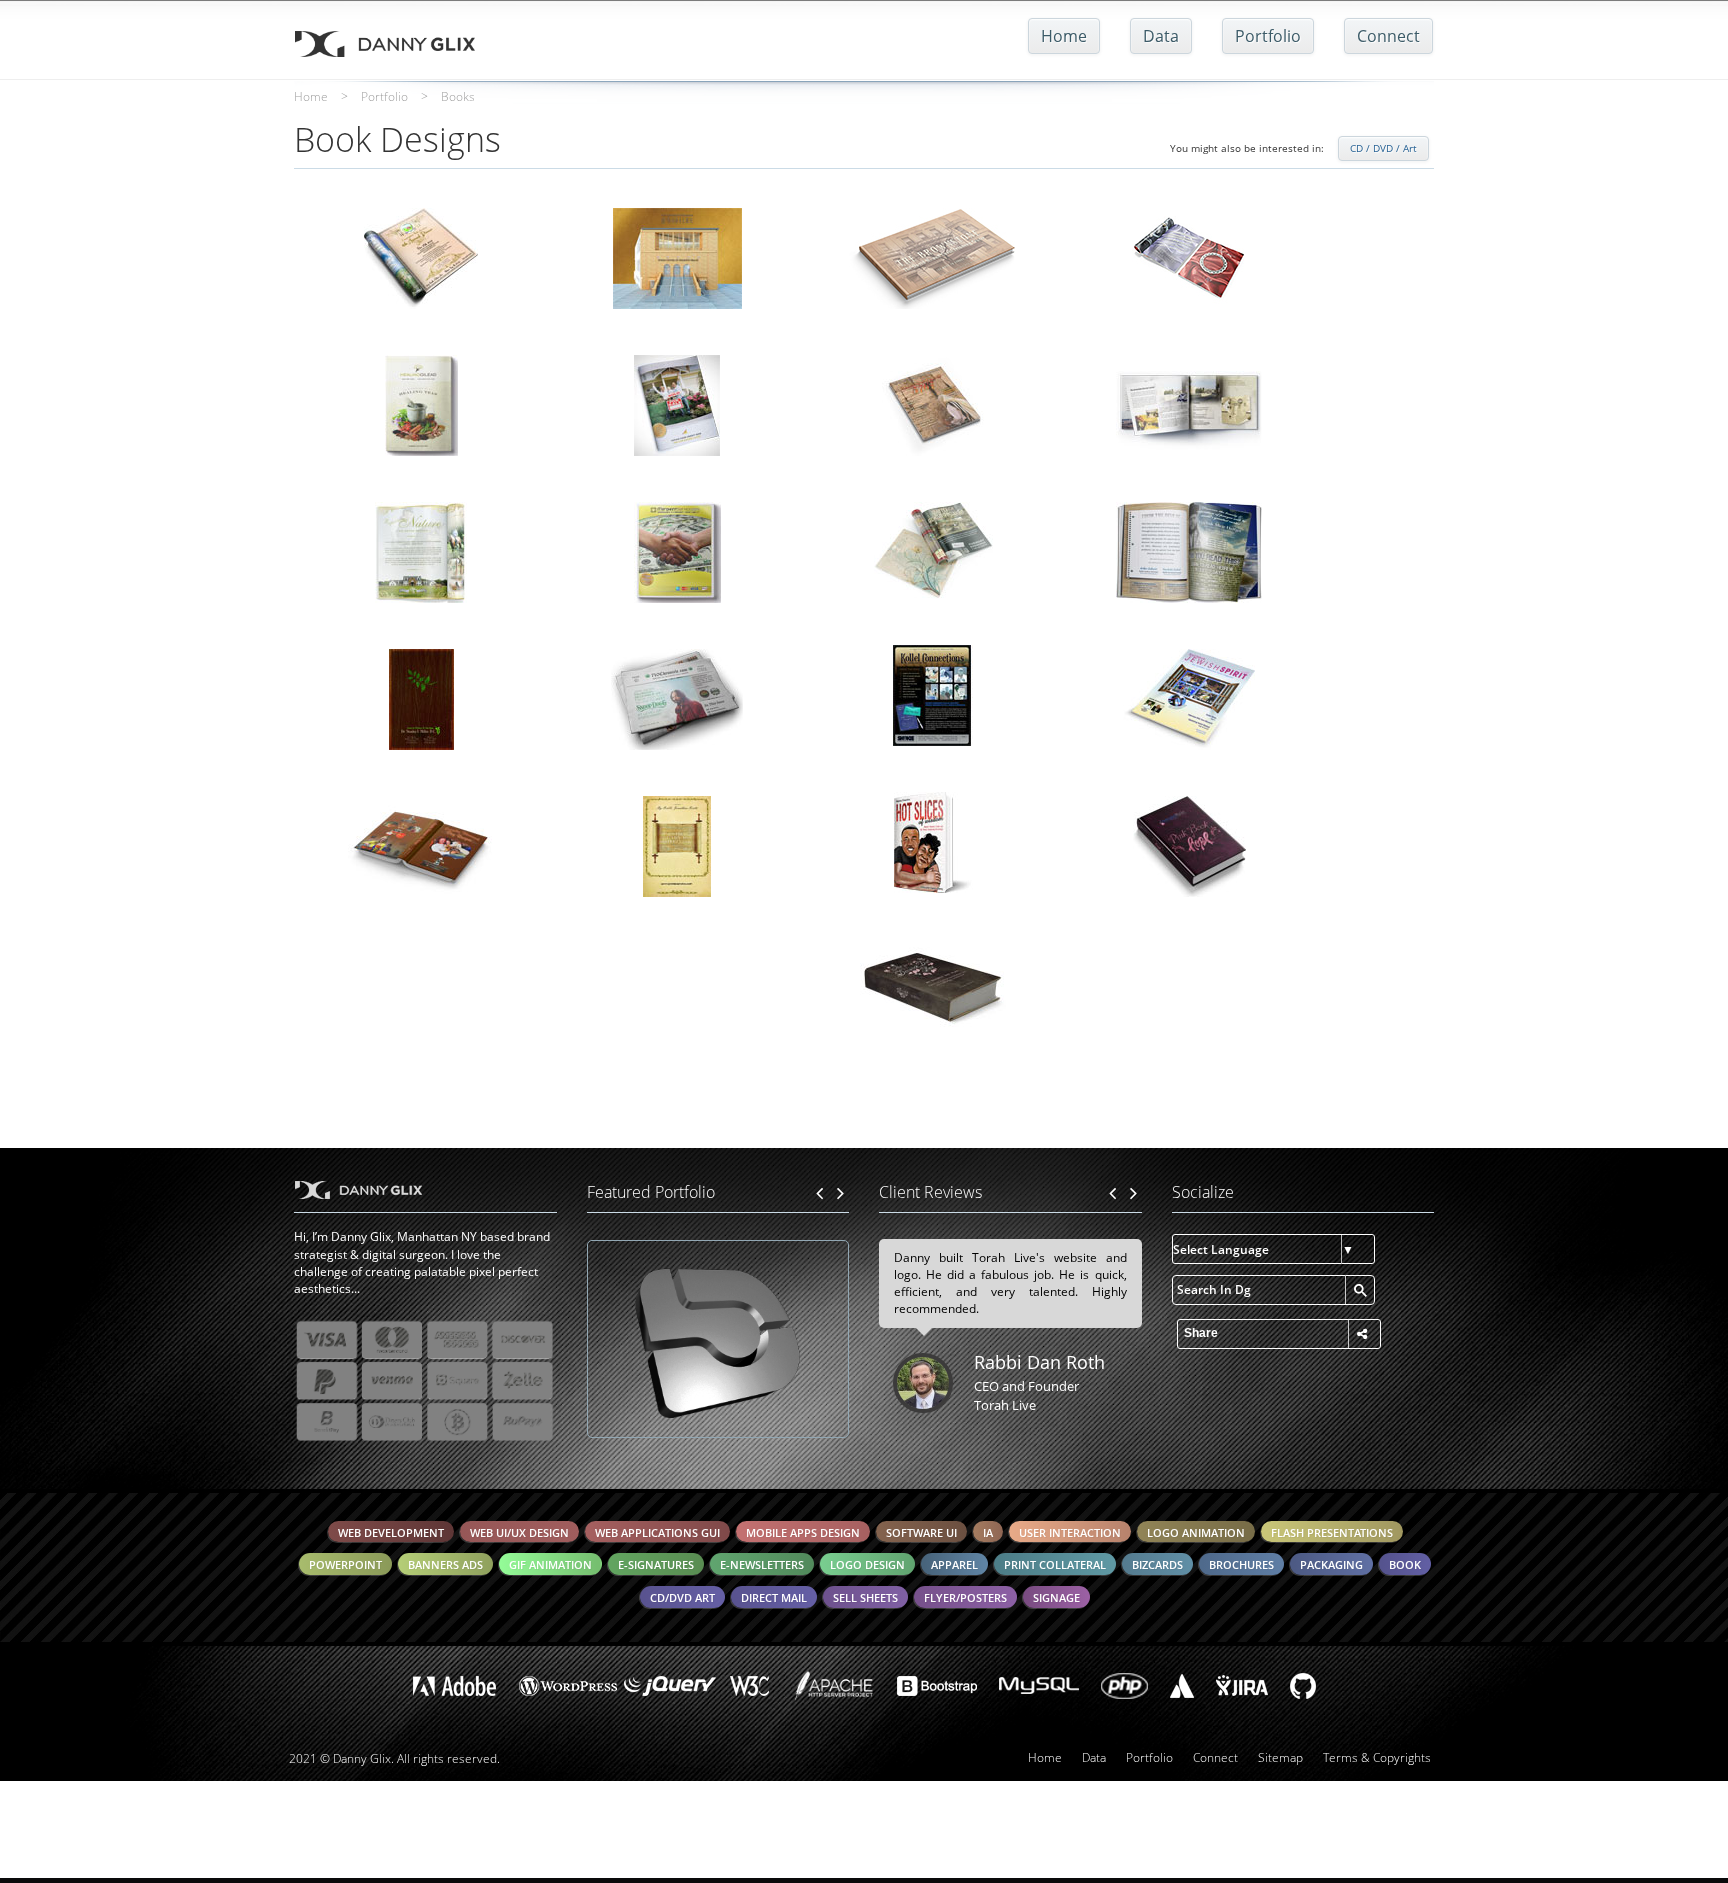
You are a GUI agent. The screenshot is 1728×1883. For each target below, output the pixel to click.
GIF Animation (550, 1564)
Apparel (954, 1564)
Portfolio (1268, 36)
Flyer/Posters (965, 1597)
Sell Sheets (865, 1597)
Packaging (1331, 1564)
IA (988, 1532)
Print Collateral (1055, 1564)
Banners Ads (445, 1564)
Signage (1056, 1597)
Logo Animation (1196, 1532)
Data (1161, 36)
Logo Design (867, 1564)
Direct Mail (774, 1597)
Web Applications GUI (657, 1532)
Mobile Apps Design (803, 1532)
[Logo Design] (718, 1339)
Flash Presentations (1332, 1532)
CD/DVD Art (682, 1597)
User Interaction (1070, 1532)
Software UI (921, 1532)
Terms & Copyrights (1377, 1757)
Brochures (1241, 1564)
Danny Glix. (363, 1758)
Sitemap (1280, 1757)
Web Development (391, 1532)
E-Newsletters (762, 1564)
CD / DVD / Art (1383, 148)
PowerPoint (345, 1564)
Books (458, 96)
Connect (1388, 36)
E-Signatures (656, 1564)
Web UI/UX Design (519, 1532)
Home (1064, 36)
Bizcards (1157, 1564)
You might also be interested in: (1247, 148)
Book (1405, 1564)
